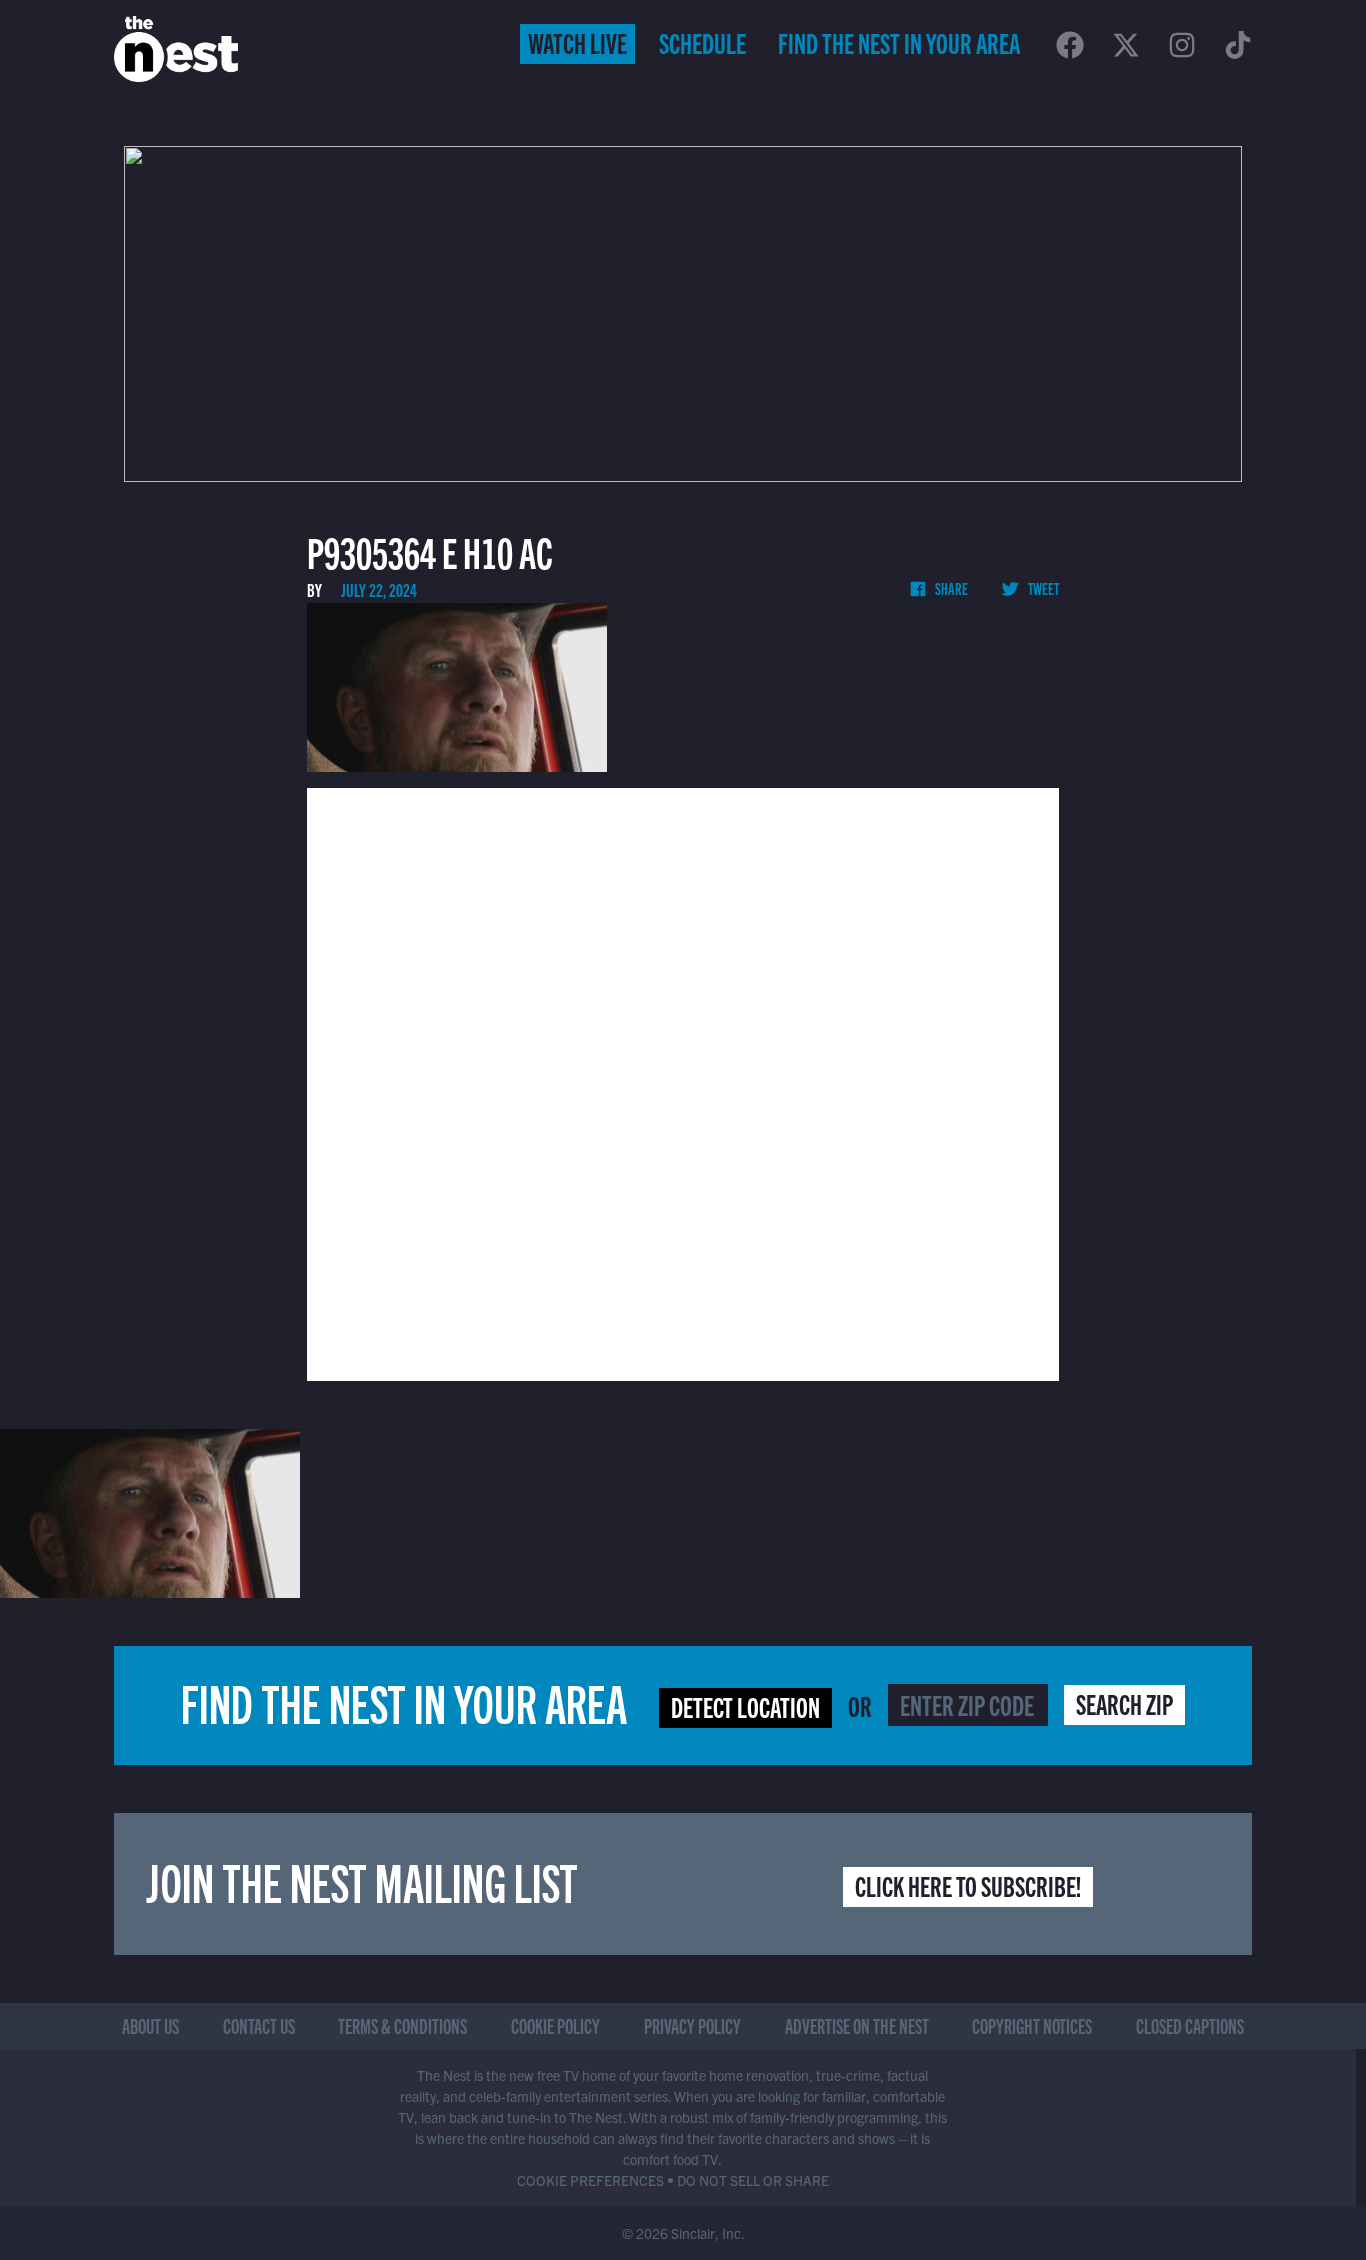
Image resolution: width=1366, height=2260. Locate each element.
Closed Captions (1190, 2025)
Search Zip (1124, 1703)
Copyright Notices (1032, 2025)
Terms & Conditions (402, 2025)
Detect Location (745, 1706)
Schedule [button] (702, 42)
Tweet (1042, 588)
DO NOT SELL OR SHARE (753, 2180)
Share (950, 588)
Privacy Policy (692, 2025)
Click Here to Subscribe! (968, 1885)
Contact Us (259, 2025)
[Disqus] (683, 1082)
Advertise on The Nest (857, 2025)
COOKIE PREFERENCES (590, 2180)
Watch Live (577, 42)
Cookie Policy (555, 2025)
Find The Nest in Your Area (899, 42)
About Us (150, 2025)
